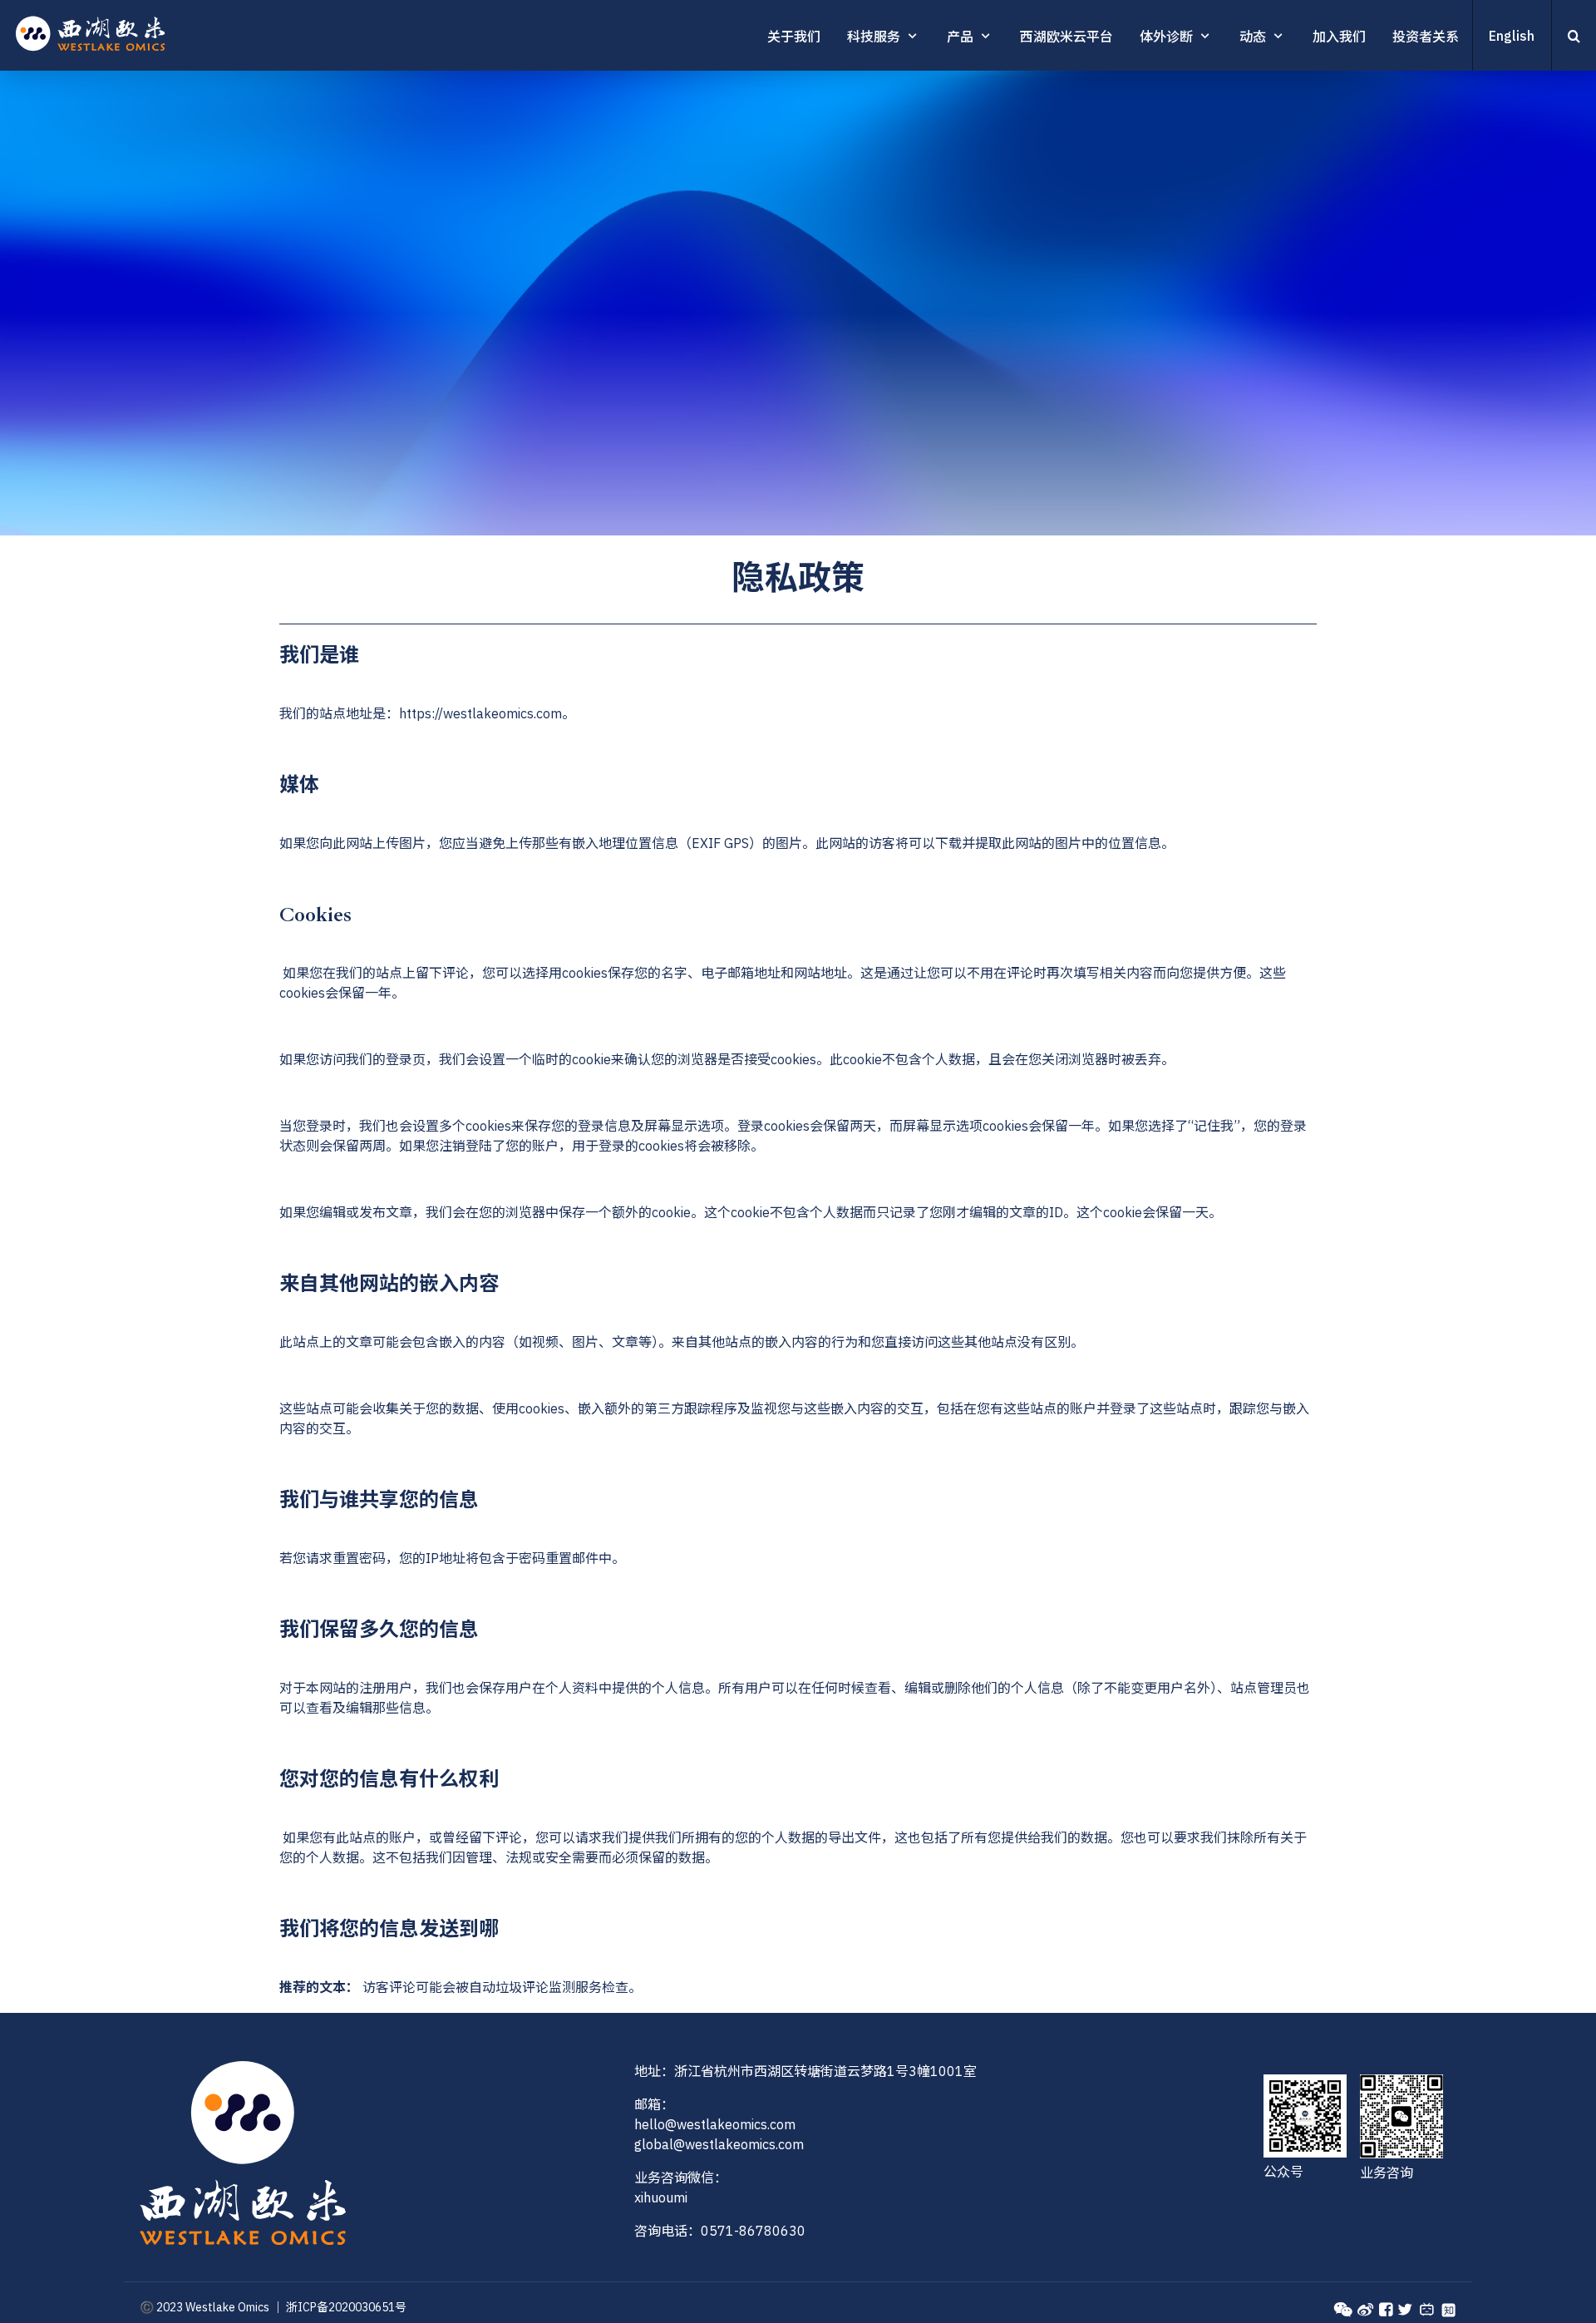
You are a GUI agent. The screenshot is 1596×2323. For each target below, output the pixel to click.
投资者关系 (1426, 37)
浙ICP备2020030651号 (346, 2307)
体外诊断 (1166, 37)
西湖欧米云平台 (1066, 37)
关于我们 (794, 37)
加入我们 (1339, 37)
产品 (960, 37)
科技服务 (874, 37)
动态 (1253, 37)
